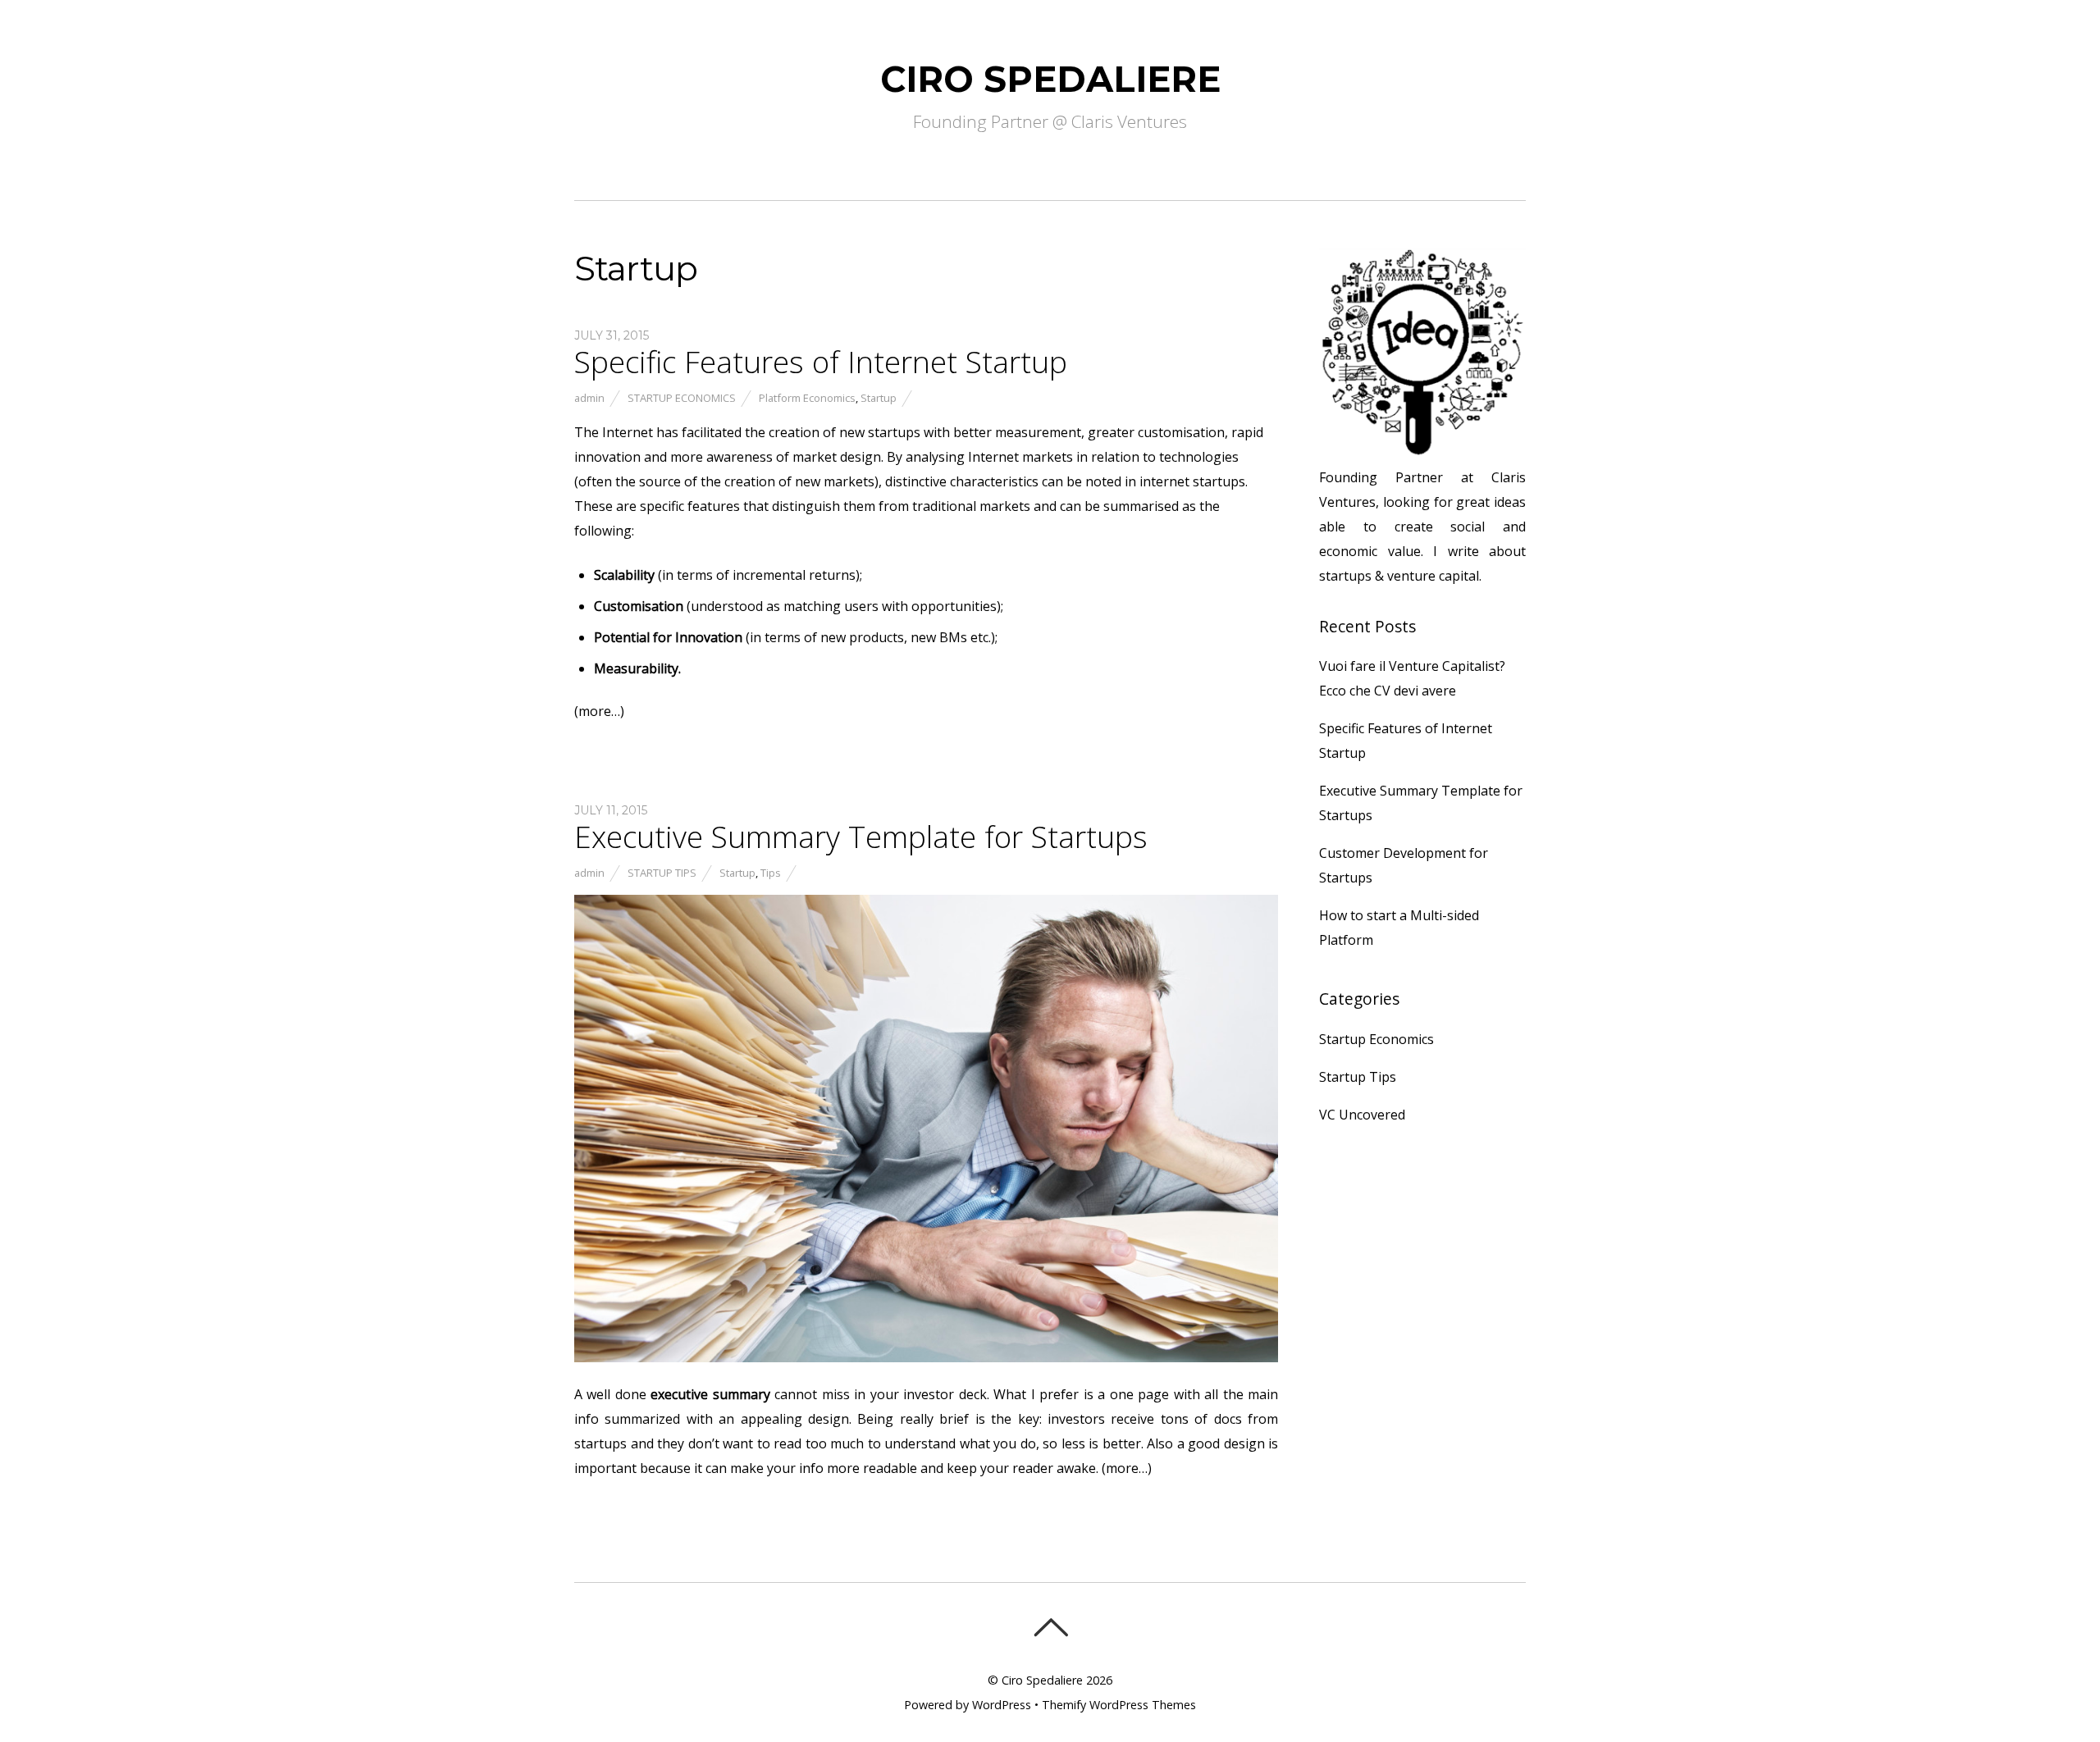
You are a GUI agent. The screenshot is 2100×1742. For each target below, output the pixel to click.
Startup (879, 398)
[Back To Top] (1050, 1627)
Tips (771, 873)
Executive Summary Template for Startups (861, 837)
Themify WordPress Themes (1119, 1705)
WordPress (1002, 1705)
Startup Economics (682, 398)
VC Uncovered (1362, 1115)
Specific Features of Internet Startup (821, 362)
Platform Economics (807, 398)
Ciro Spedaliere (1042, 1680)
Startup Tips (662, 873)
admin (589, 398)
